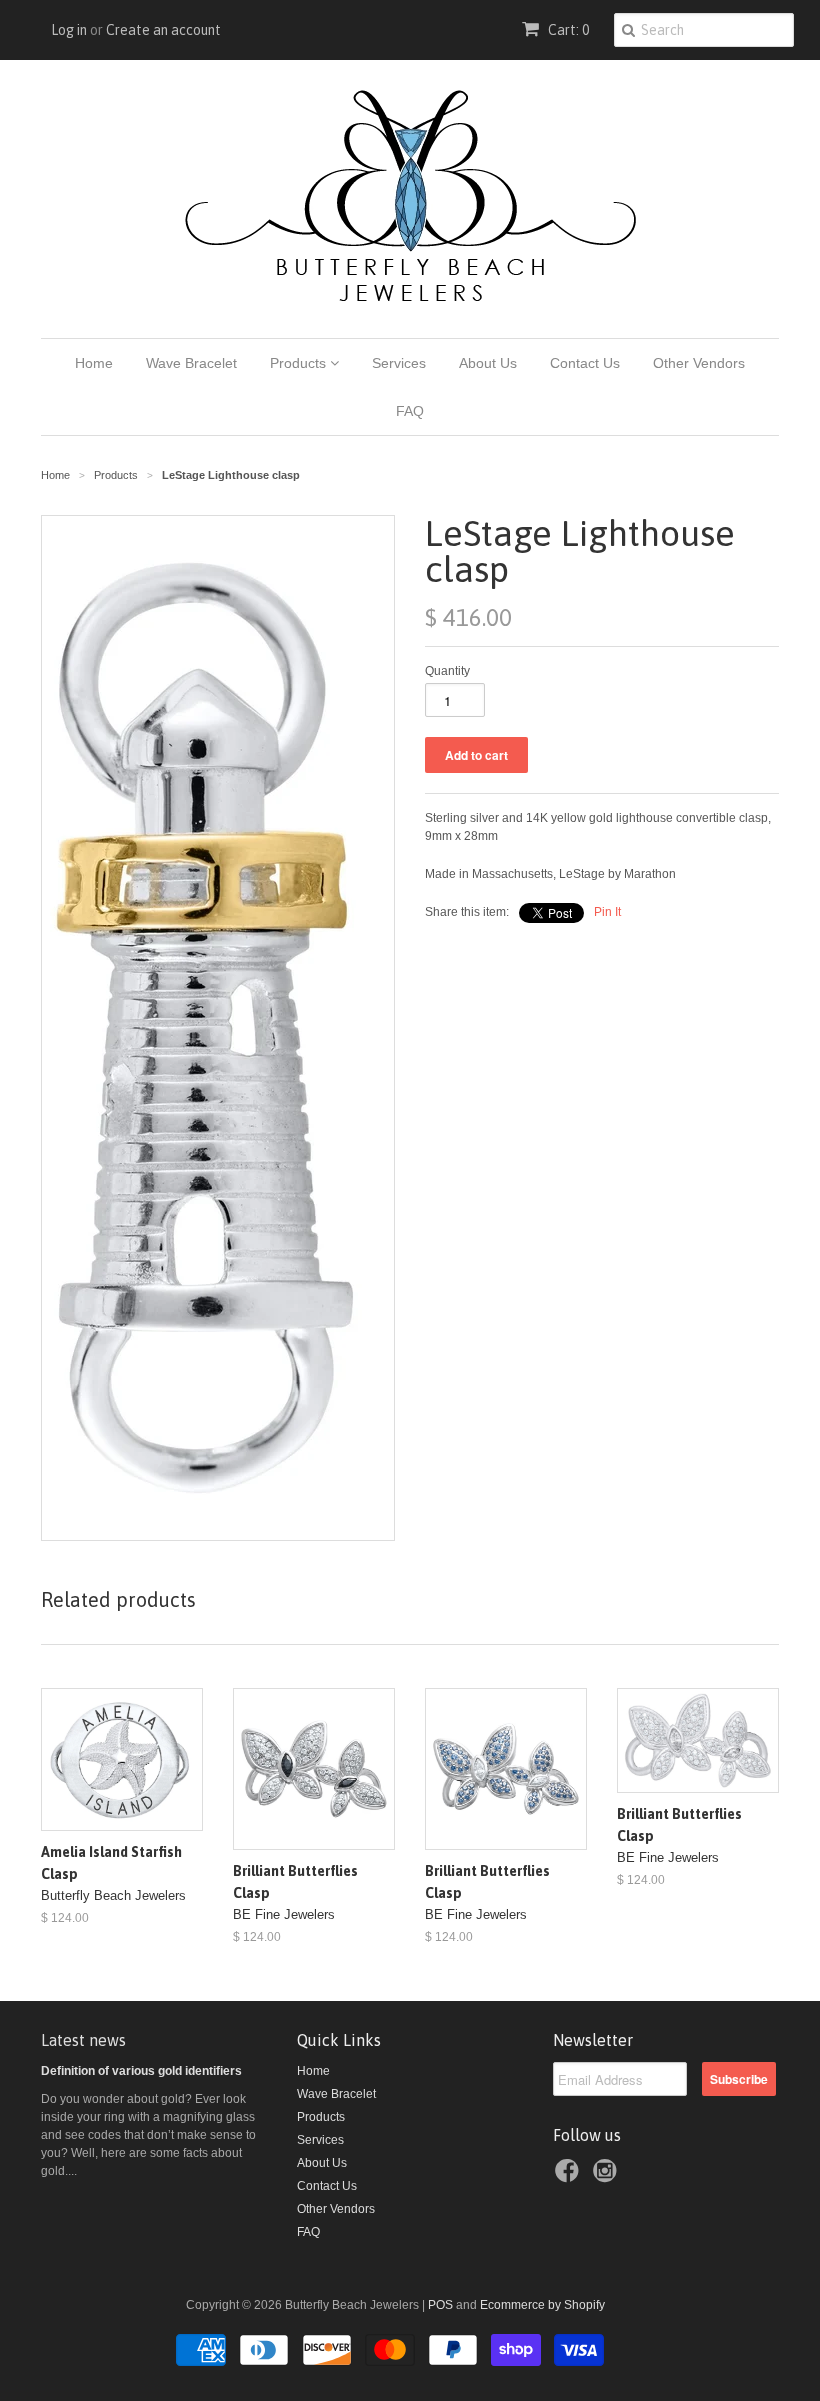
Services (399, 363)
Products (300, 363)
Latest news (83, 2040)
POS (440, 2305)
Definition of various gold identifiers (141, 2071)
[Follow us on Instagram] (608, 2177)
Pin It (607, 912)
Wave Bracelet (191, 363)
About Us (488, 363)
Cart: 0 (567, 30)
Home (94, 363)
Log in (69, 30)
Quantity (447, 671)
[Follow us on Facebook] (570, 2177)
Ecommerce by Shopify (542, 2305)
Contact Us (585, 363)
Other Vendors (699, 363)
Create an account (163, 30)
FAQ (410, 411)
